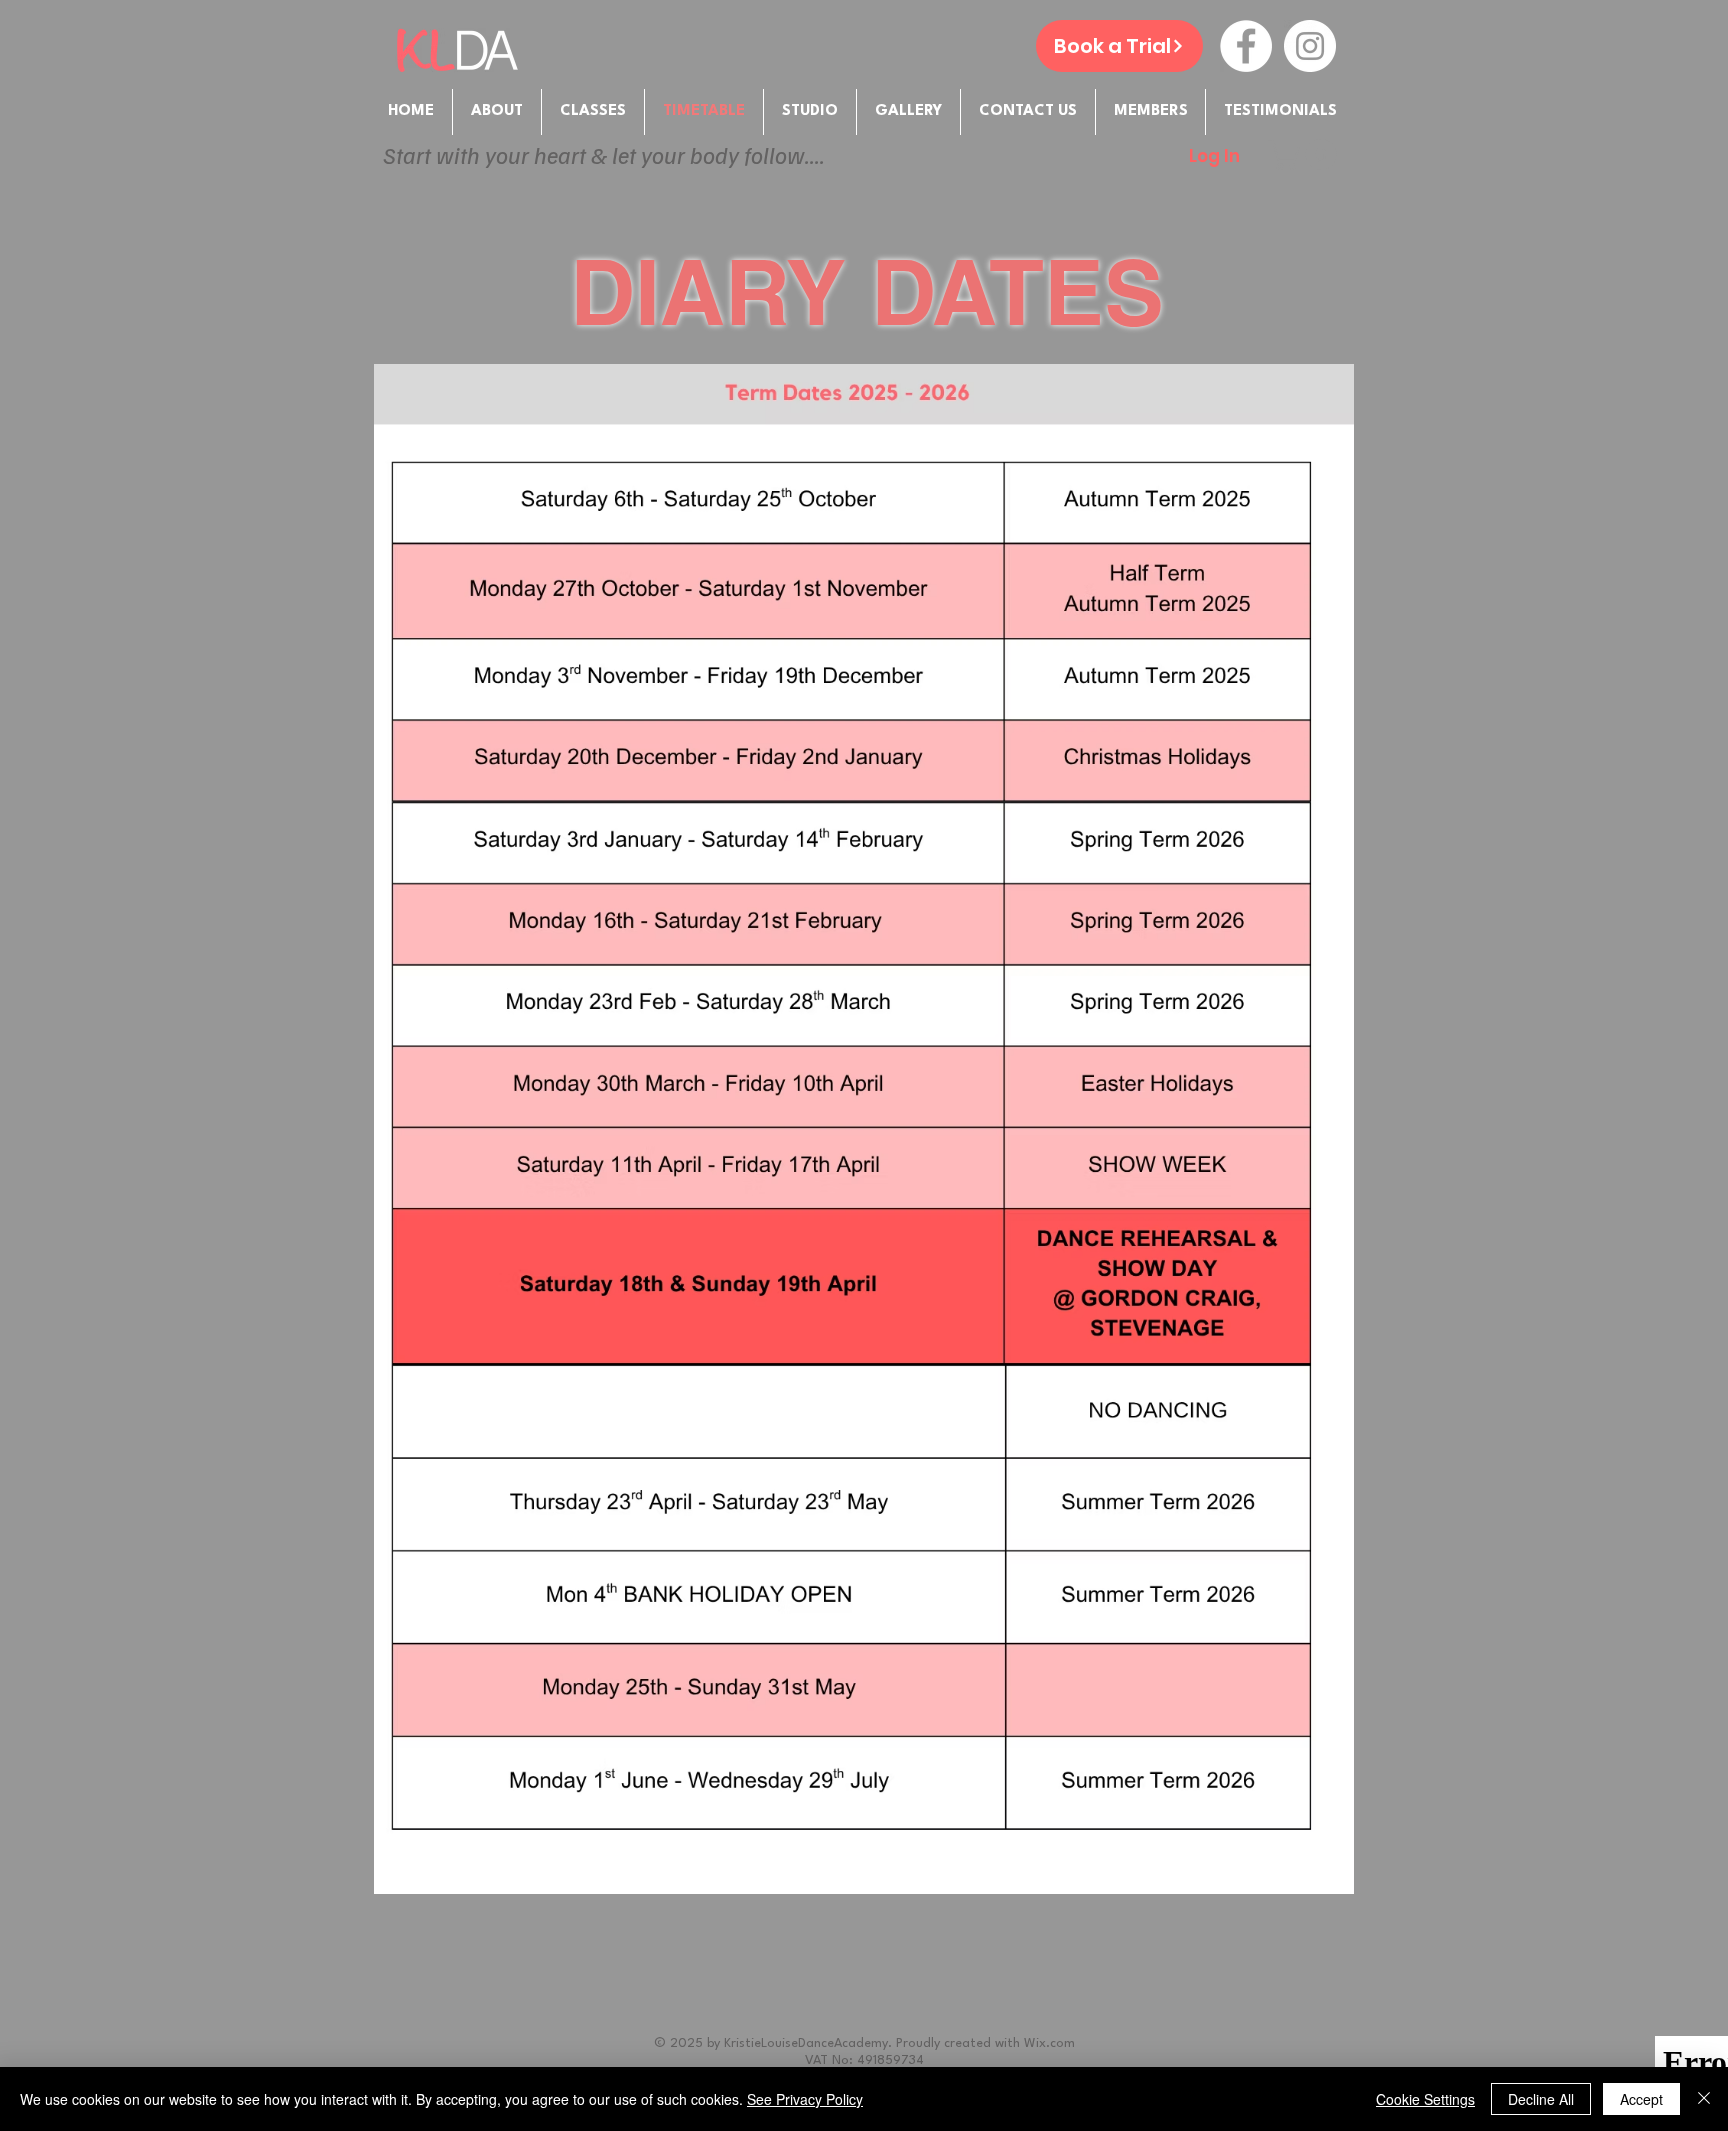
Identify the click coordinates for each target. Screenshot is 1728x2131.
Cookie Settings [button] (1425, 2099)
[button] (1150, 112)
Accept (1641, 2099)
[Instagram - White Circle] (1310, 46)
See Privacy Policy (805, 2099)
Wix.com (1049, 2043)
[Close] (1704, 2099)
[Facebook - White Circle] (1246, 46)
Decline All (1541, 2099)
